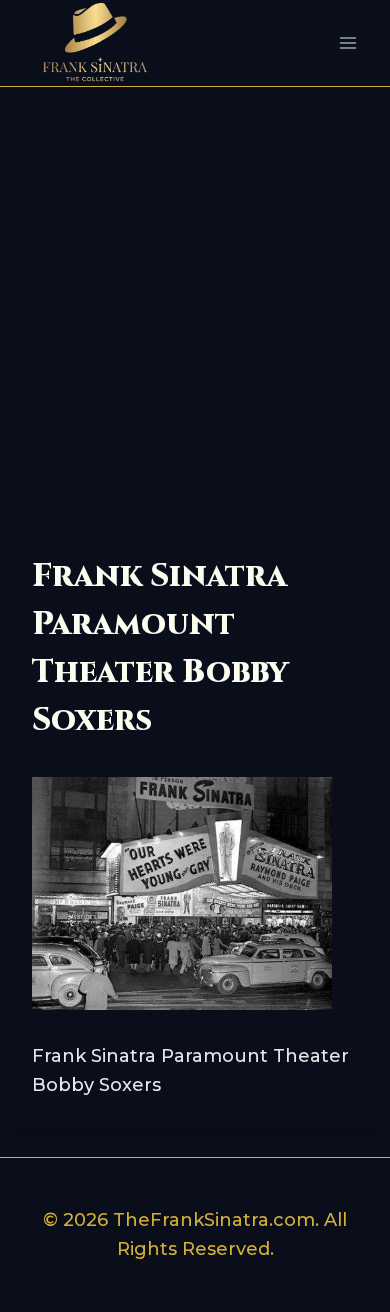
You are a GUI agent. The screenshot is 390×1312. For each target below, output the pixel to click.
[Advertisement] (195, 292)
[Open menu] (347, 43)
